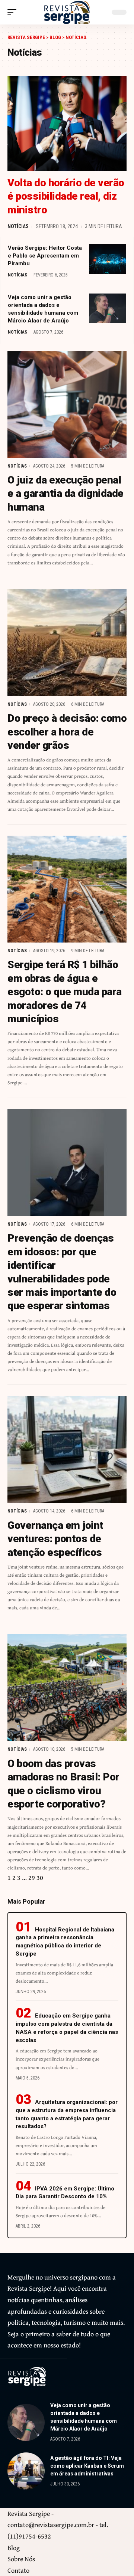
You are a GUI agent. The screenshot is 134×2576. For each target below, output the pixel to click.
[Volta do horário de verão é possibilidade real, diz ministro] (67, 123)
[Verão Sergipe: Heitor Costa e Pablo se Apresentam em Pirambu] (108, 259)
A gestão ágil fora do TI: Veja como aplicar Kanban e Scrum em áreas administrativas (87, 2466)
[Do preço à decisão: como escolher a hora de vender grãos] (67, 643)
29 (32, 1877)
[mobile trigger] (14, 12)
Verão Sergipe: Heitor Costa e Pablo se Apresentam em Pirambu (45, 256)
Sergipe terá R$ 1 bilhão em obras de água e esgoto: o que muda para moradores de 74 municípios (65, 992)
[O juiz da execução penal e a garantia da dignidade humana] (67, 404)
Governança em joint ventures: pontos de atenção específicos (55, 1539)
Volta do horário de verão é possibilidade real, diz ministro (66, 196)
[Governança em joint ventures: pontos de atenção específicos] (67, 1449)
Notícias (18, 226)
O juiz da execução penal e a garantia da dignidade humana (66, 494)
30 (40, 1877)
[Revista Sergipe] (67, 12)
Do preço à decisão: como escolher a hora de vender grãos (67, 732)
